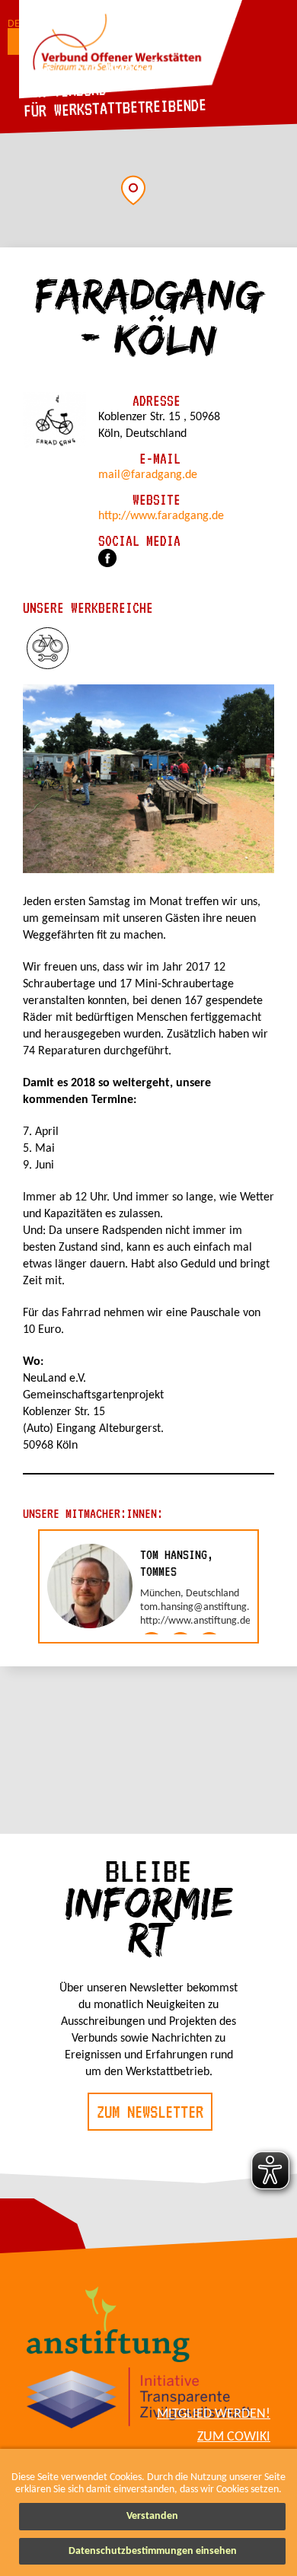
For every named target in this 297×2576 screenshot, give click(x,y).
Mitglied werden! (214, 2414)
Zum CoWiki (234, 2437)
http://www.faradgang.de (161, 516)
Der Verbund (65, 90)
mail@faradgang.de (148, 475)
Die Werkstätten (133, 69)
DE (14, 24)
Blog (38, 72)
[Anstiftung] (109, 2327)
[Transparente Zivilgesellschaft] (139, 2401)
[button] (133, 190)
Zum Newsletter (150, 2112)
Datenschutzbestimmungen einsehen (153, 2551)
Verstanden (152, 2516)
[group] (148, 1586)
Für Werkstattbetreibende (115, 107)
